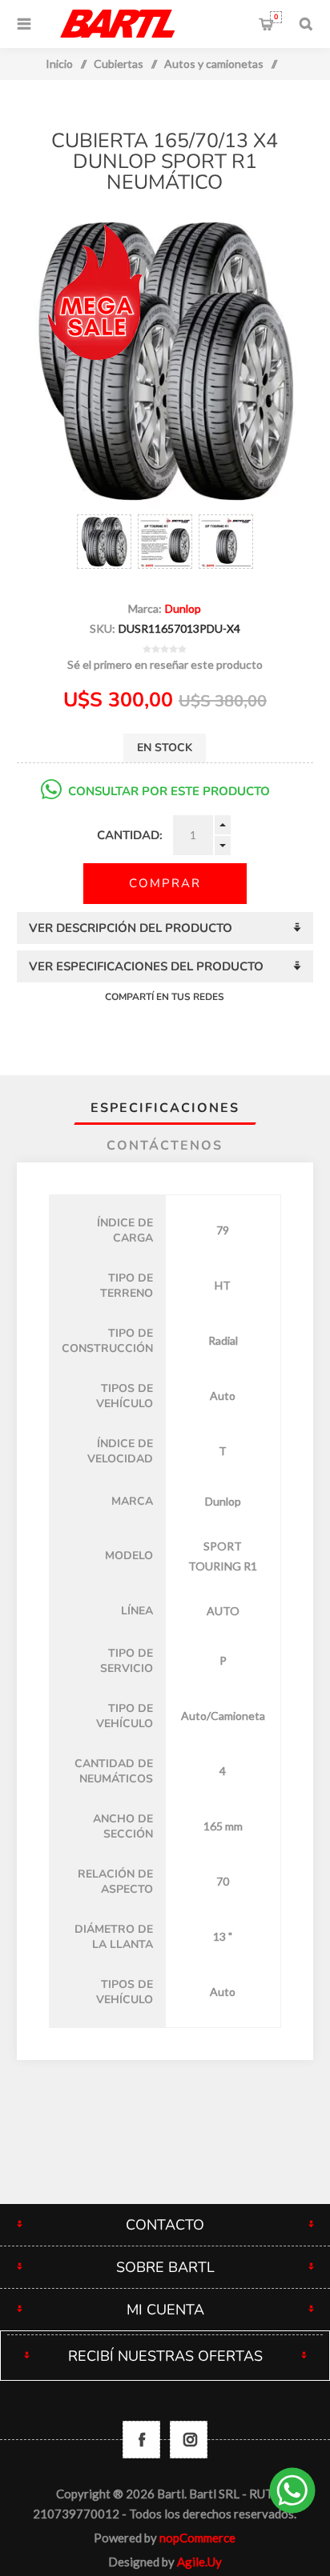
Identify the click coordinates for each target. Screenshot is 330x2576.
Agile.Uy (199, 2562)
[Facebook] (141, 2440)
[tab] (165, 1108)
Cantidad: (130, 835)
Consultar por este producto (169, 791)
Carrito (276, 17)
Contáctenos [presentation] (165, 1146)
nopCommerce (197, 2538)
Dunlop (183, 608)
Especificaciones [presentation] (165, 1108)
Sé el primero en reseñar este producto (165, 664)
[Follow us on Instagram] (189, 2440)
